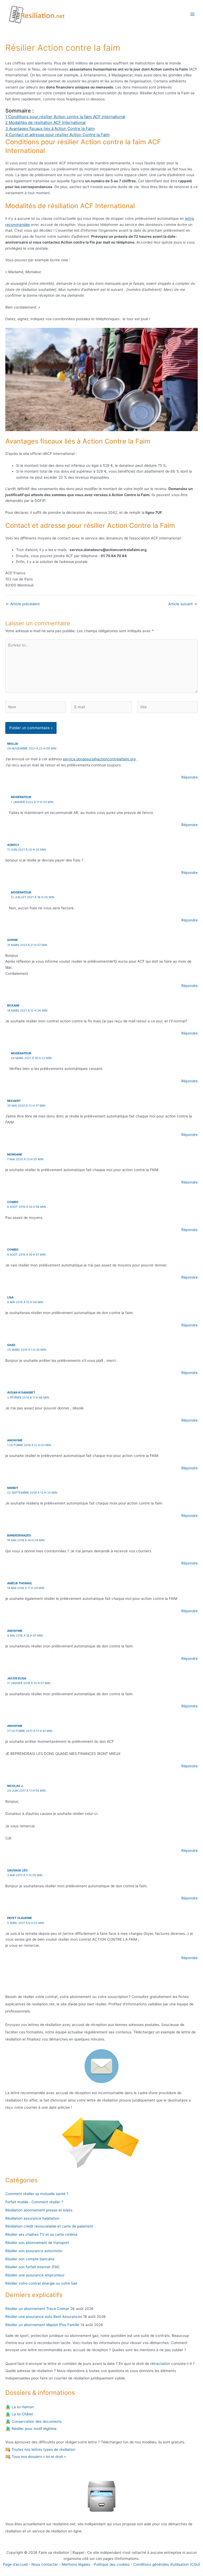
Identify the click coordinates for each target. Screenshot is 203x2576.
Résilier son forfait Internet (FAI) (32, 2267)
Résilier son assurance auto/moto (34, 2251)
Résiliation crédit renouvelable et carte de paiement (49, 2226)
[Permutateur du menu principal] (193, 14)
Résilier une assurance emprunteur (35, 2275)
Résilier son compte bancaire (30, 2259)
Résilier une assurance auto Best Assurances (44, 2317)
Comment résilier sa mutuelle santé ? (37, 2194)
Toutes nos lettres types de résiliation (43, 2449)
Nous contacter (45, 2564)
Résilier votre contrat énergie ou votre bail (41, 2283)
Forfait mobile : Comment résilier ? (34, 2202)
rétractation (160, 2364)
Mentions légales (76, 2564)
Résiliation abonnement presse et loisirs (39, 2210)
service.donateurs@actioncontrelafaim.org (99, 759)
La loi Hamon (22, 2407)
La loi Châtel (22, 2414)
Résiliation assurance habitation (32, 2218)
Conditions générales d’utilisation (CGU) (167, 2564)
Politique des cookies (112, 2564)
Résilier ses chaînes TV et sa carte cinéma (41, 2234)
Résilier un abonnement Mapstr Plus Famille (42, 2325)
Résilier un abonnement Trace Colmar (37, 2309)
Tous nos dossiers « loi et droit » (38, 2457)
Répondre (190, 777)
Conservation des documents (36, 2421)
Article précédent (23, 604)
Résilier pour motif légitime (34, 2429)
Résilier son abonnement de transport (37, 2243)
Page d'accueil (15, 2564)
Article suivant (183, 604)
